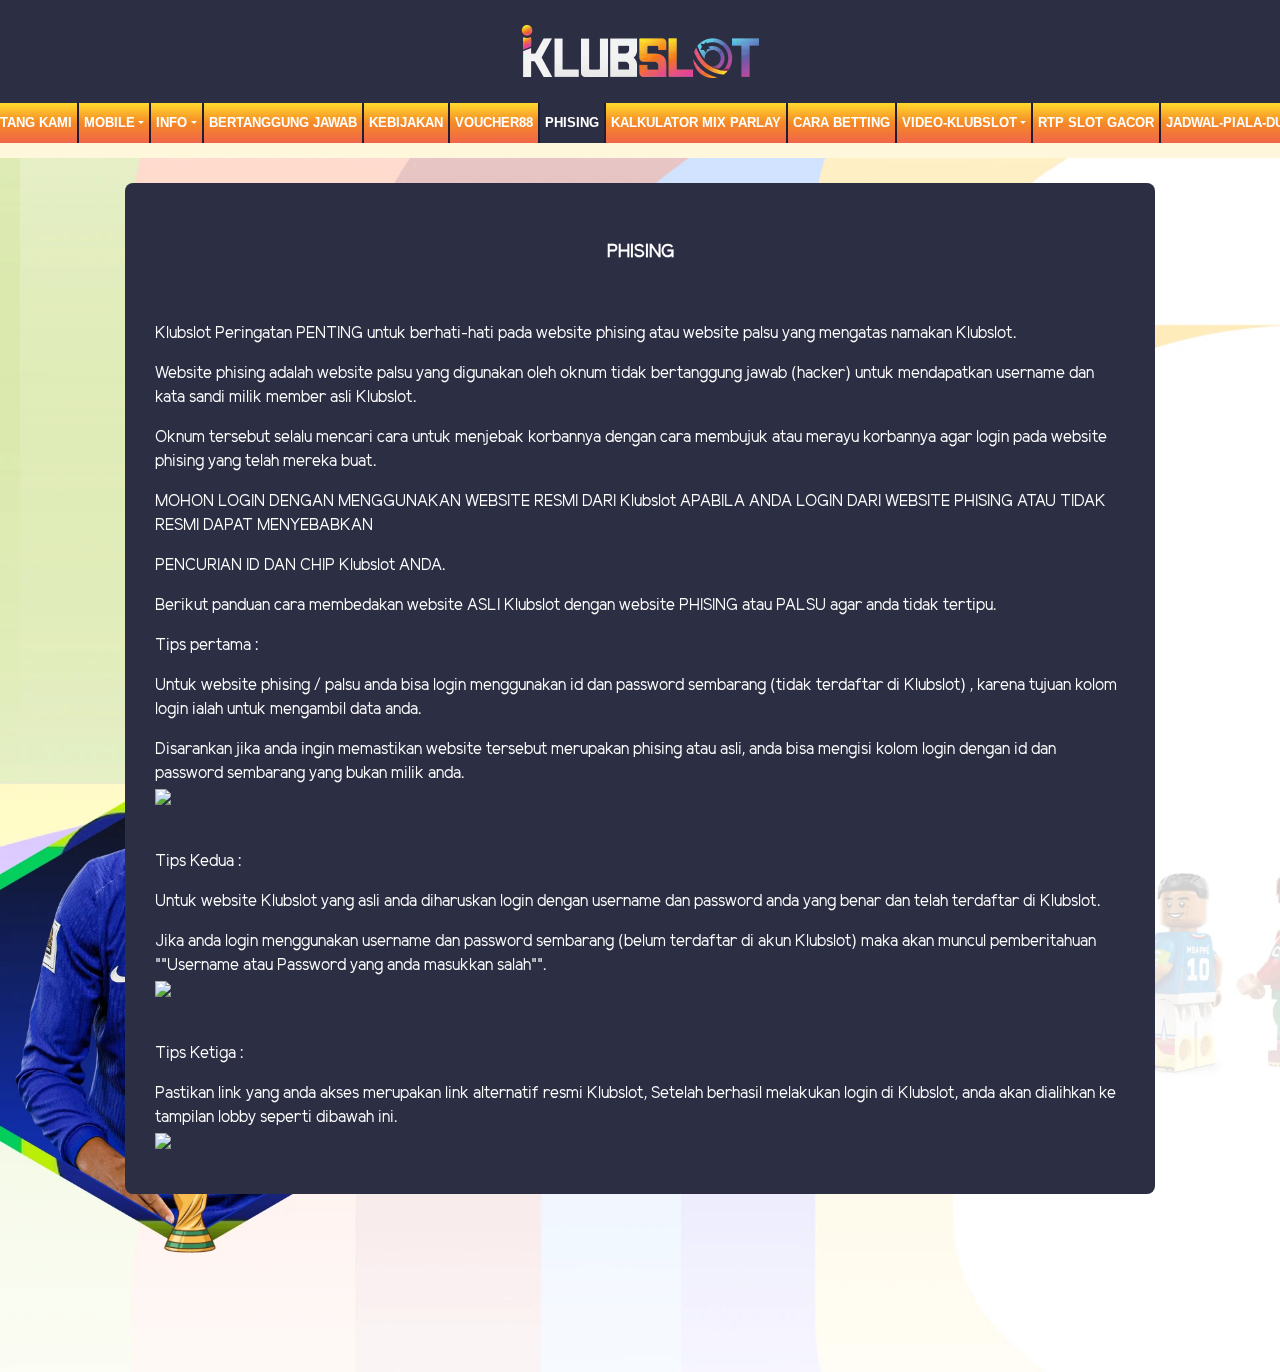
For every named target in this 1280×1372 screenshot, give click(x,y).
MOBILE (109, 122)
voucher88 (494, 122)
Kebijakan (406, 122)
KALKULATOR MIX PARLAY (696, 122)
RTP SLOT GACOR (1096, 122)
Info (171, 122)
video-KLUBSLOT (959, 122)
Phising (572, 122)
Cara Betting (841, 122)
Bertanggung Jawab (283, 122)
